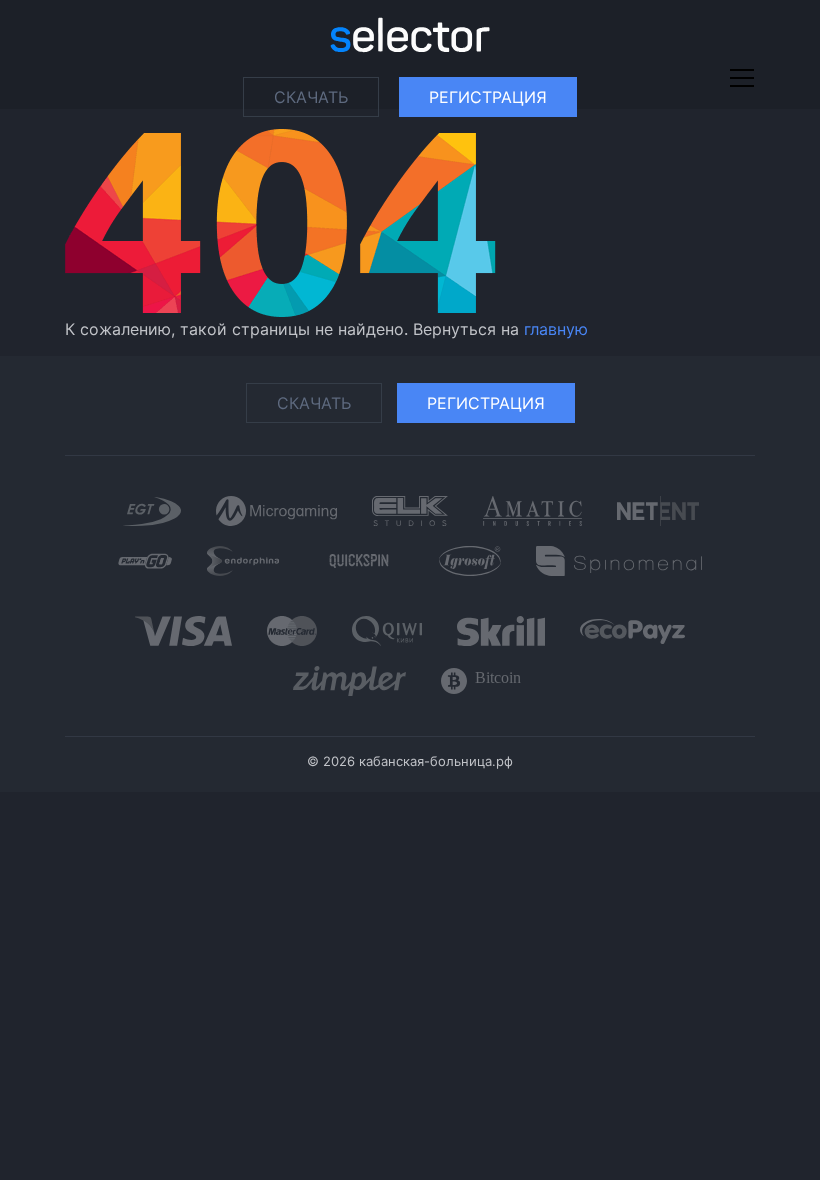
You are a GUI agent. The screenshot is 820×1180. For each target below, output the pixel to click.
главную (556, 329)
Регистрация (488, 97)
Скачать (311, 97)
